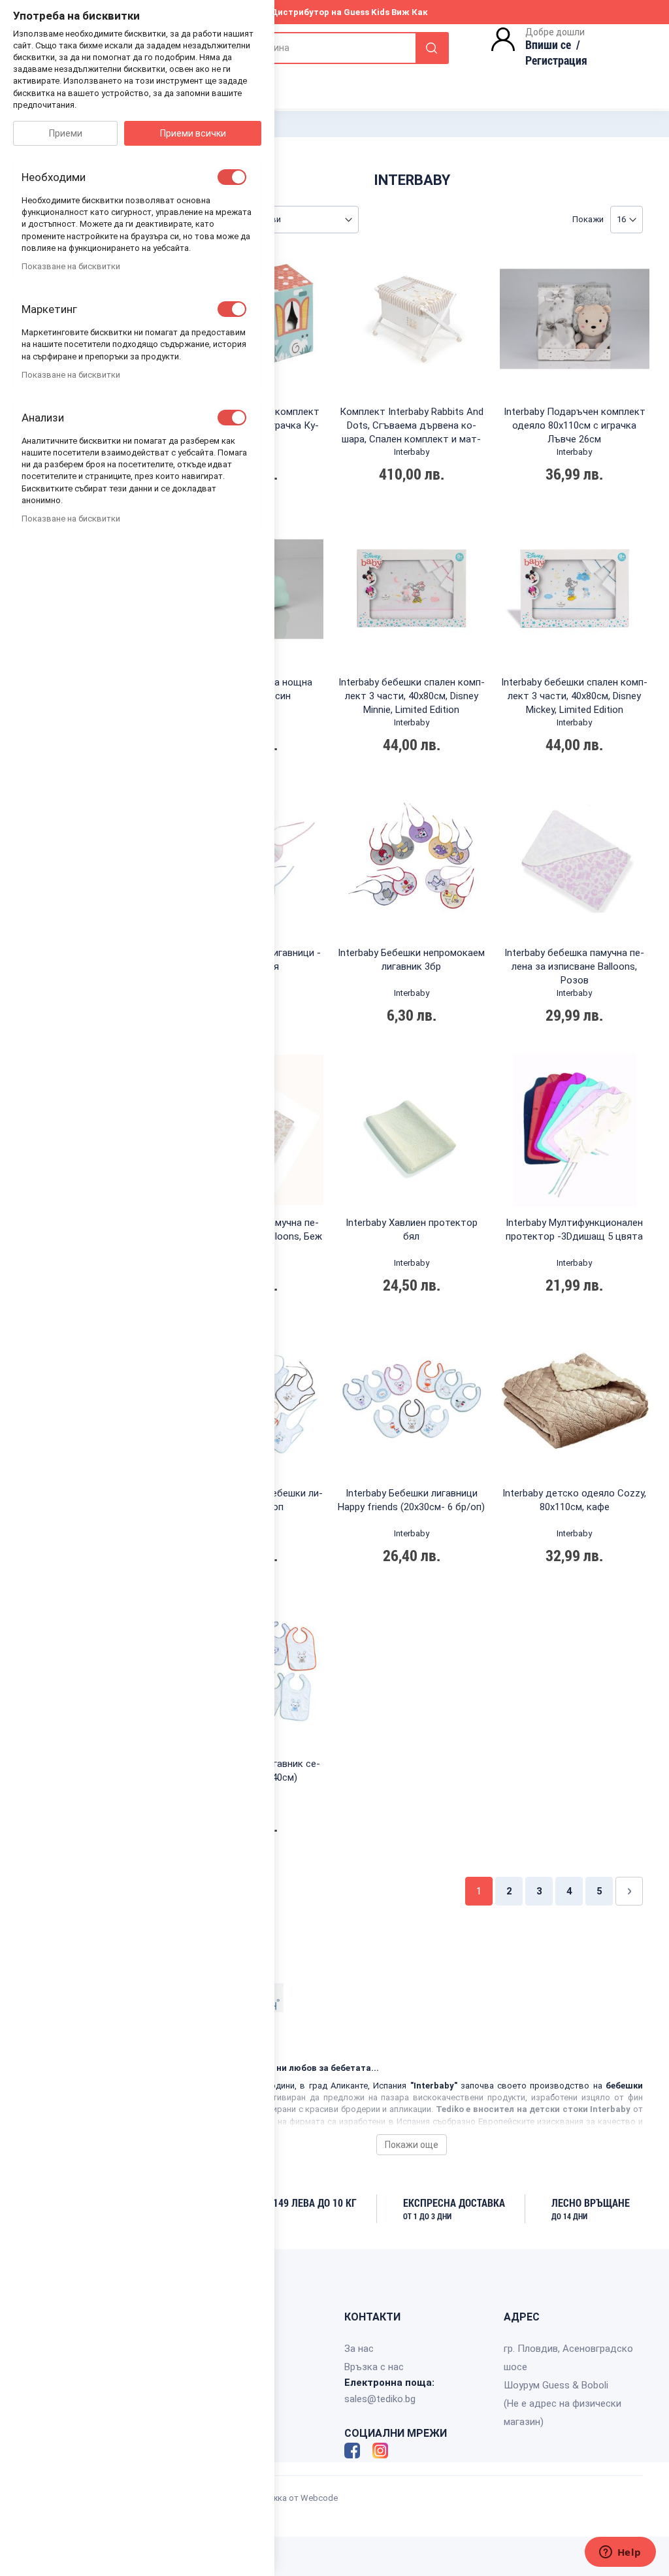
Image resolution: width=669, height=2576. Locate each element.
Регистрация (556, 60)
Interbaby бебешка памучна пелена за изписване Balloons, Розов (574, 966)
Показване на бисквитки (71, 266)
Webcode (319, 2498)
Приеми (66, 133)
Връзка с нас (374, 2367)
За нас (359, 2349)
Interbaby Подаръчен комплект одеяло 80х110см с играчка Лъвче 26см (575, 425)
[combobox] (317, 48)
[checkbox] (232, 177)
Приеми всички (193, 133)
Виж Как (410, 12)
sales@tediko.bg (380, 2399)
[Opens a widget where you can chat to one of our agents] (620, 2553)
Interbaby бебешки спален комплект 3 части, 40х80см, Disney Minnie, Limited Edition (412, 696)
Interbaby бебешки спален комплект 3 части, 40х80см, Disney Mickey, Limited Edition (574, 696)
